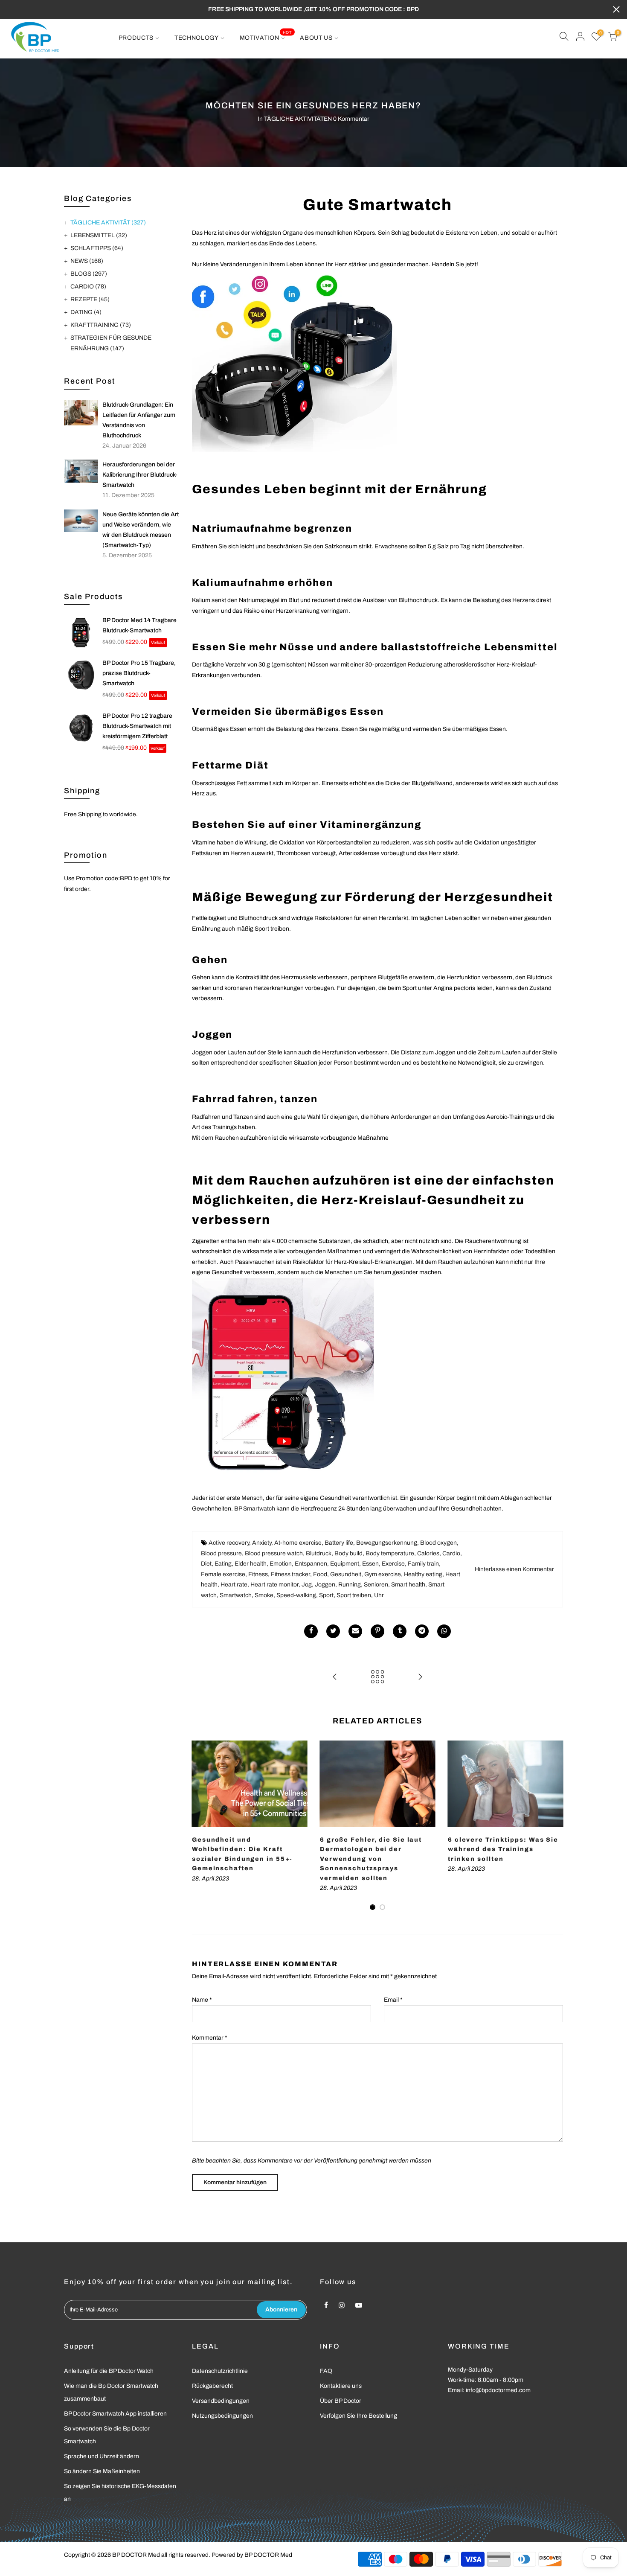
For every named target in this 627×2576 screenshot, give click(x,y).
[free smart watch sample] (283, 1380)
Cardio (451, 1553)
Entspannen (311, 1564)
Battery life (339, 1543)
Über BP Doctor (341, 2401)
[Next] (554, 1826)
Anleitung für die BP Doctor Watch (109, 2371)
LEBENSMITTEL (99, 235)
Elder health (251, 1564)
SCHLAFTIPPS (97, 248)
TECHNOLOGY (197, 38)
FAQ (326, 2371)
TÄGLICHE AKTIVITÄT (108, 223)
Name (202, 2000)
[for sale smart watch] (294, 361)
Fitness (258, 1574)
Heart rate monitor (274, 1585)
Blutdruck (319, 1553)
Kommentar (210, 2038)
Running (350, 1585)
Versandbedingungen (221, 2401)
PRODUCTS (136, 38)
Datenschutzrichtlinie (220, 2371)
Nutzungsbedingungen (222, 2416)
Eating (223, 1564)
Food (320, 1574)
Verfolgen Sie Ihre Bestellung (358, 2416)
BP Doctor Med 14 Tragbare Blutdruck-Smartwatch (139, 625)
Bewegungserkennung (387, 1543)
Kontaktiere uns (341, 2386)
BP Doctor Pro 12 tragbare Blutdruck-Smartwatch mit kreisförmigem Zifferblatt (137, 726)
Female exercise (223, 1574)
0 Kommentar (351, 119)
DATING (86, 312)
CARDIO (88, 287)
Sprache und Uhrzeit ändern (102, 2456)
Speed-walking (296, 1595)
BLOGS (89, 274)
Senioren (376, 1585)
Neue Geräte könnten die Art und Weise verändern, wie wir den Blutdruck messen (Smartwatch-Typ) (141, 530)
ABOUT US (316, 38)
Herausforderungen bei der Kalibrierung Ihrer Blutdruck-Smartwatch (140, 475)
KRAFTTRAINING (101, 325)
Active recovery (229, 1543)
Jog (307, 1585)
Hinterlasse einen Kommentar (514, 1569)
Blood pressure (221, 1553)
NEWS (87, 261)
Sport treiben (354, 1595)
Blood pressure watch (274, 1553)
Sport (326, 1595)
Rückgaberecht (212, 2386)
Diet (206, 1564)
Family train (423, 1564)
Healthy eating (423, 1574)
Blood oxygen (438, 1543)
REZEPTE (90, 299)
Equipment (345, 1564)
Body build (348, 1553)
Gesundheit (346, 1574)
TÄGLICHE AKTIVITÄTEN (298, 119)
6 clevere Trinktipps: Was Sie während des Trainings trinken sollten (503, 1849)
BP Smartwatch (255, 1509)
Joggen (325, 1585)
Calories (428, 1553)
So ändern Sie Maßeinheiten (102, 2471)
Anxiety (262, 1543)
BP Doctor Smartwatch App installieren (115, 2414)
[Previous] (200, 1826)
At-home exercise (298, 1543)
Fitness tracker (290, 1574)
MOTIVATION (266, 35)
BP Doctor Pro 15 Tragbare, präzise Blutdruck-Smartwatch (139, 673)
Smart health (408, 1585)
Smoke (264, 1595)
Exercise (393, 1564)
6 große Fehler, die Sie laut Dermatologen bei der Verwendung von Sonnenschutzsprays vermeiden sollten (371, 1859)
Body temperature (390, 1553)
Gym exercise (383, 1574)
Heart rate (234, 1585)
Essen (370, 1564)
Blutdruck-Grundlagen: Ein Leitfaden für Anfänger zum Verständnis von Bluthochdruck (139, 420)
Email (393, 2000)
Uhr (379, 1595)
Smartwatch (236, 1595)
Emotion (281, 1564)
